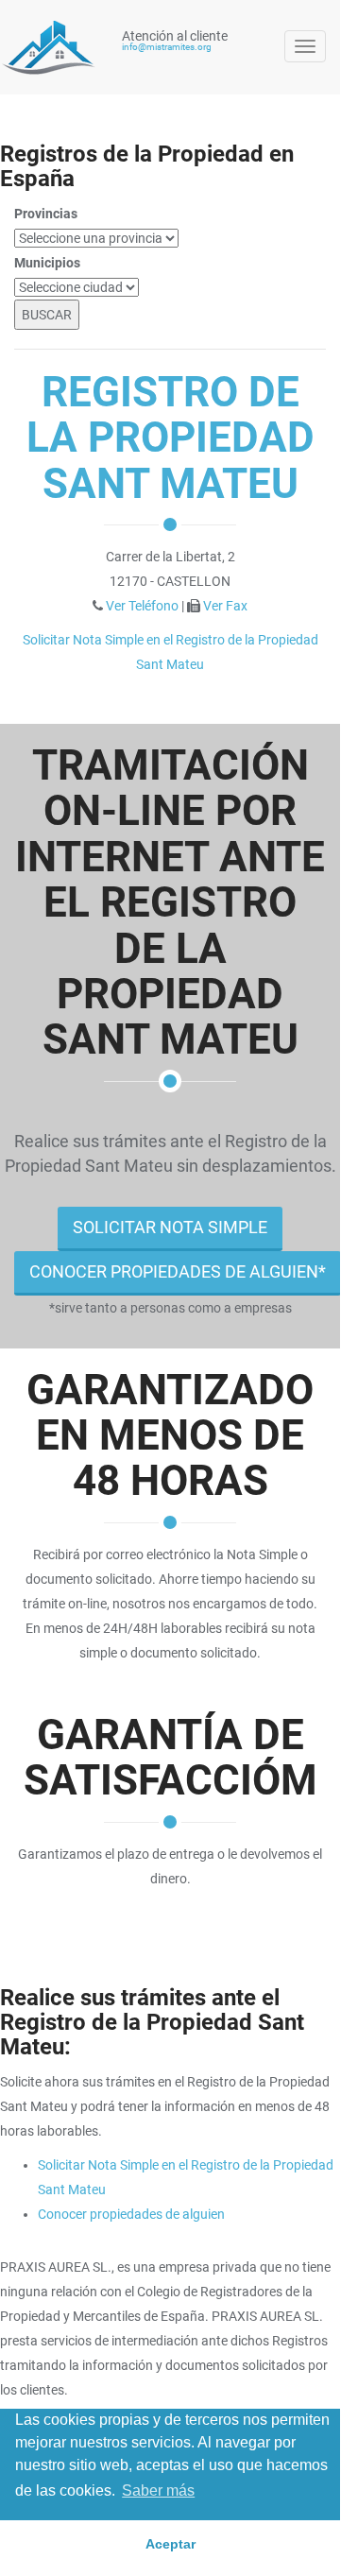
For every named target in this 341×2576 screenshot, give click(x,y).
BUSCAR (47, 315)
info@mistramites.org (167, 47)
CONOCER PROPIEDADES (178, 1271)
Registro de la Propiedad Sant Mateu (170, 438)
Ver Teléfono (142, 606)
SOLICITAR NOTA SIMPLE (170, 1227)
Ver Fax (225, 606)
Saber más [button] (158, 2490)
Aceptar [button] (170, 2544)
